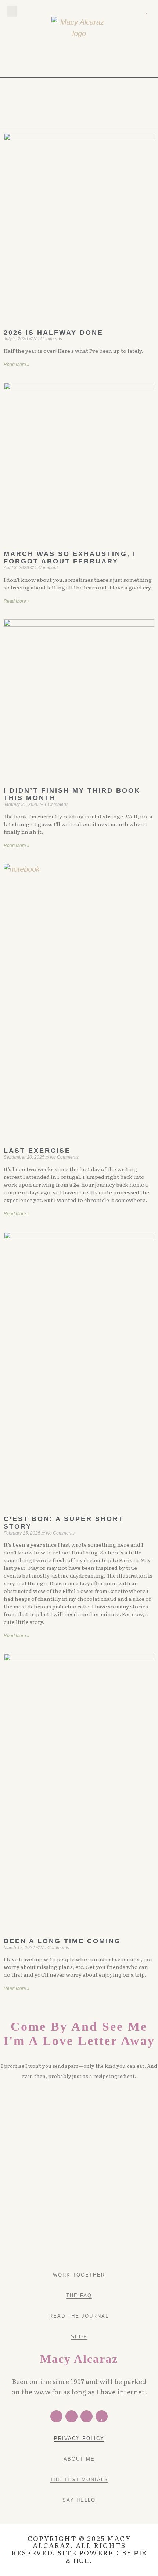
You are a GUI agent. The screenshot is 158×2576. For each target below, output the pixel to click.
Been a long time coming (62, 1941)
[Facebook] (56, 2416)
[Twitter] (118, 11)
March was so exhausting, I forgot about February (70, 558)
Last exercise (37, 1151)
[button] (12, 11)
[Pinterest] (127, 11)
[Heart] (146, 11)
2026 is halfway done (53, 333)
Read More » (17, 365)
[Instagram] (137, 11)
